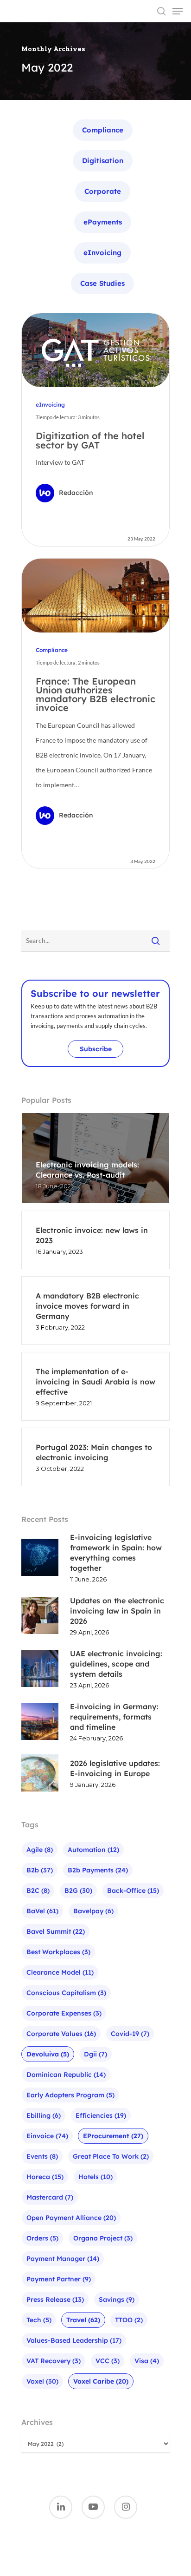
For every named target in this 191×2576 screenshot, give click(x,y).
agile (40, 1850)
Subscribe (96, 1049)
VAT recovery (54, 2361)
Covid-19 (130, 2034)
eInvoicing (102, 253)
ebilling (44, 2115)
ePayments (103, 222)
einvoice (47, 2136)
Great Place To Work (111, 2156)
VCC (108, 2361)
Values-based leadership (74, 2340)
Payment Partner (59, 2279)
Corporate (103, 191)
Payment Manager (63, 2259)
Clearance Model (60, 1972)
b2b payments (98, 1870)
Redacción (76, 493)
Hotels (95, 2177)
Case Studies (102, 283)
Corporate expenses (64, 2013)
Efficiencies (101, 2115)
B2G (78, 1891)
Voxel (42, 2381)
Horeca (45, 2177)
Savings (117, 2299)
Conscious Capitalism (66, 1993)
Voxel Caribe (101, 2381)
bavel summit (56, 1931)
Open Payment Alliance (71, 2218)
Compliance (103, 130)
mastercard (50, 2197)
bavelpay (93, 1911)
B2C (38, 1891)
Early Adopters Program (70, 2095)
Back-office (133, 1891)
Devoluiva (48, 2054)
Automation (93, 1850)
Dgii (95, 2054)
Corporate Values (61, 2034)
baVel (42, 1911)
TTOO (129, 2320)
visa (147, 2361)
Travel (83, 2320)
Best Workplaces (58, 1952)
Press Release (55, 2299)
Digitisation (103, 161)
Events (42, 2156)
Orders (42, 2238)
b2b (40, 1870)
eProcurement (113, 2136)
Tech (39, 2320)
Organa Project (103, 2238)
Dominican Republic (66, 2075)
